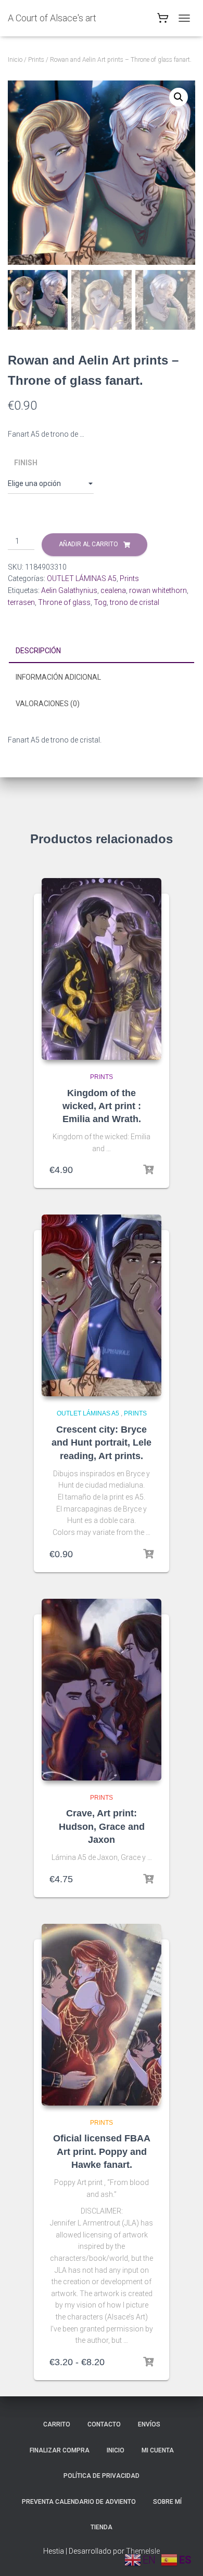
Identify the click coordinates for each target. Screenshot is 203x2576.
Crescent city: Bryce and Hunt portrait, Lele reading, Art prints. (102, 1442)
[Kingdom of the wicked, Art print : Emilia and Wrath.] (102, 969)
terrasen (21, 602)
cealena (113, 590)
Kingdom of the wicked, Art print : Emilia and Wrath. (102, 1106)
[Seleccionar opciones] (148, 1554)
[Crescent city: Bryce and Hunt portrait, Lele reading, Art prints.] (102, 1305)
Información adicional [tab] (58, 677)
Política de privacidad (102, 2476)
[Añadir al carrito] (148, 1170)
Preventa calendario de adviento (79, 2502)
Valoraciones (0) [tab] (48, 704)
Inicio (15, 60)
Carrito (57, 2424)
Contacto (104, 2424)
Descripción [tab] (38, 651)
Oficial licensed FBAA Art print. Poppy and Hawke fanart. (102, 2151)
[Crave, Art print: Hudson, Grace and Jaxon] (102, 1690)
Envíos (149, 2424)
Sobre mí (167, 2502)
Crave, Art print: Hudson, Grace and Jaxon (102, 1826)
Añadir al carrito (88, 544)
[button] (179, 97)
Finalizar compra (60, 2450)
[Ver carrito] (163, 21)
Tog (100, 602)
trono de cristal (135, 602)
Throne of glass (64, 602)
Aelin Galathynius (69, 590)
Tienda (102, 2527)
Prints (36, 60)
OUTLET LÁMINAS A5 (82, 578)
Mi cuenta (158, 2450)
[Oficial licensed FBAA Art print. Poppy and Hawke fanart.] (102, 2015)
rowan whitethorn (158, 590)
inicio (116, 2450)
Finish (26, 463)
